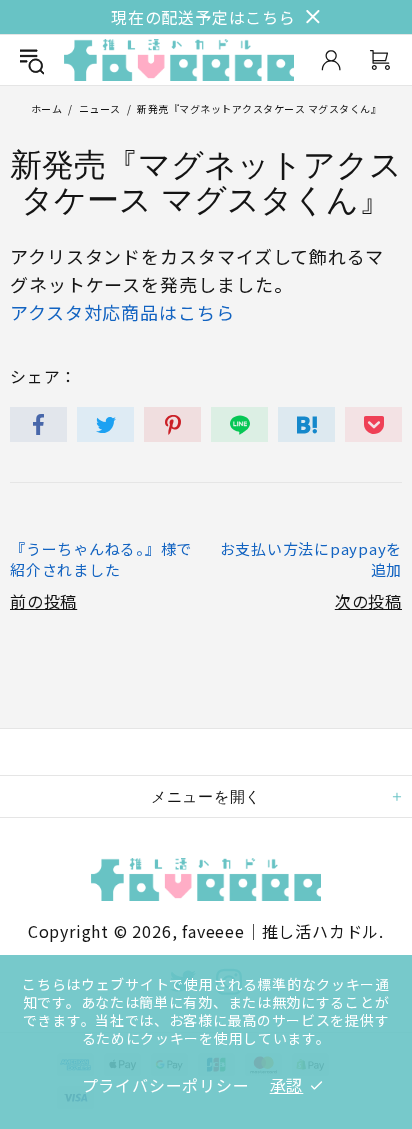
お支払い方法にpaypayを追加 (311, 559)
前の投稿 (43, 601)
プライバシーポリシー (166, 1085)
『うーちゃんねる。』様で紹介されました (101, 559)
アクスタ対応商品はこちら (122, 312)
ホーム (47, 108)
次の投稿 (368, 601)
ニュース (100, 108)
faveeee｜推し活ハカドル (179, 60)
